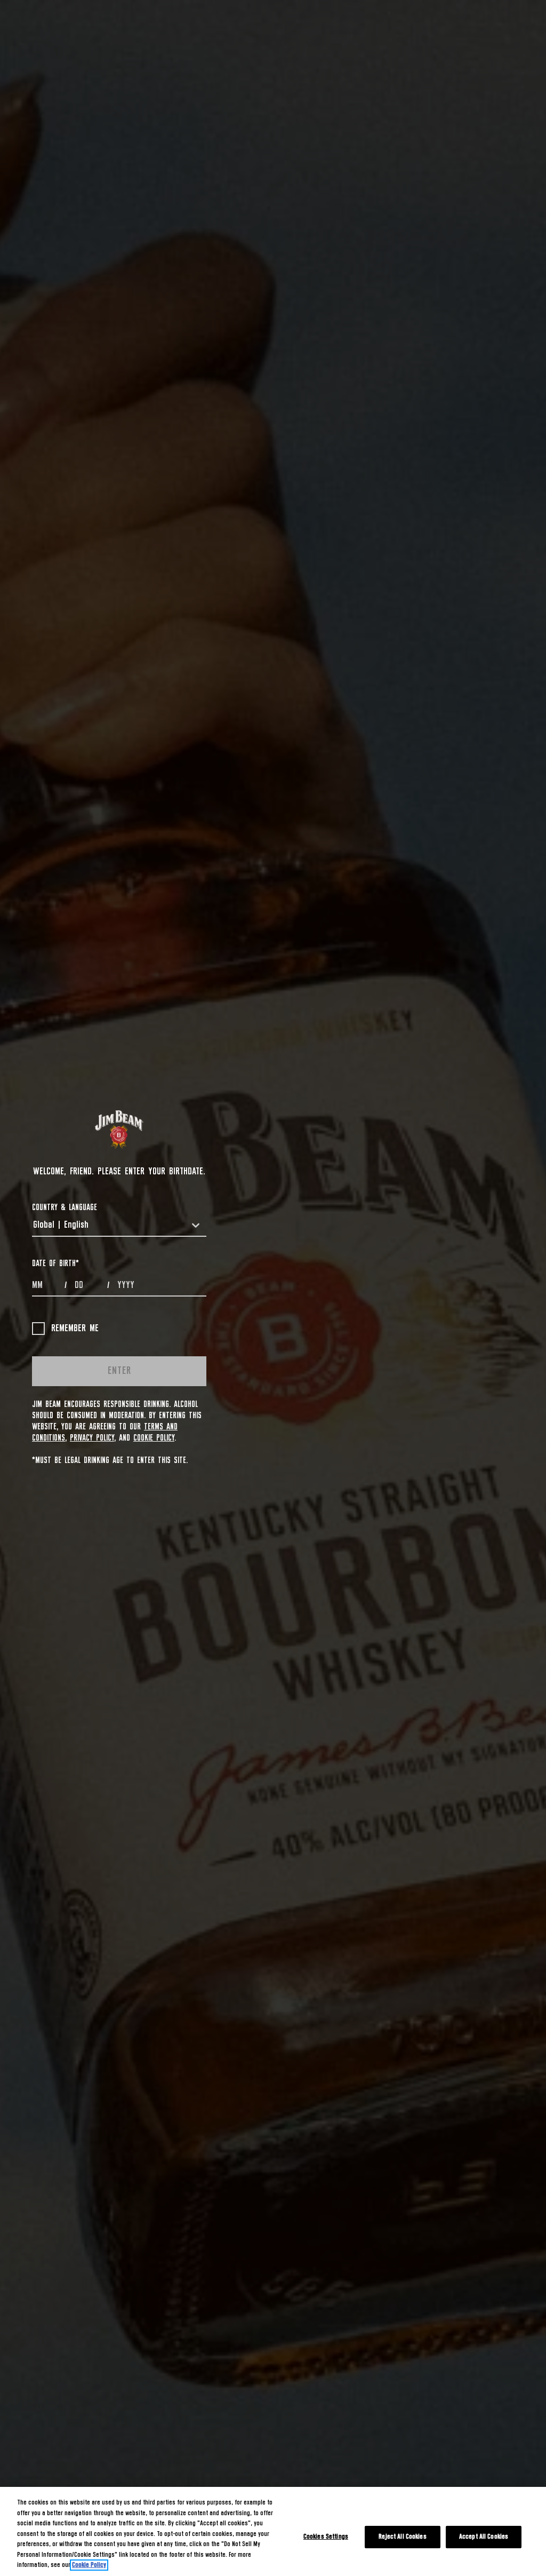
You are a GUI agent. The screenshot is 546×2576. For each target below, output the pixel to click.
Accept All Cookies (484, 2537)
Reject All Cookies (402, 2537)
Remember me (75, 1329)
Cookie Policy (154, 1438)
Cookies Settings (326, 2537)
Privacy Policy (92, 1438)
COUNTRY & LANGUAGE (65, 1207)
